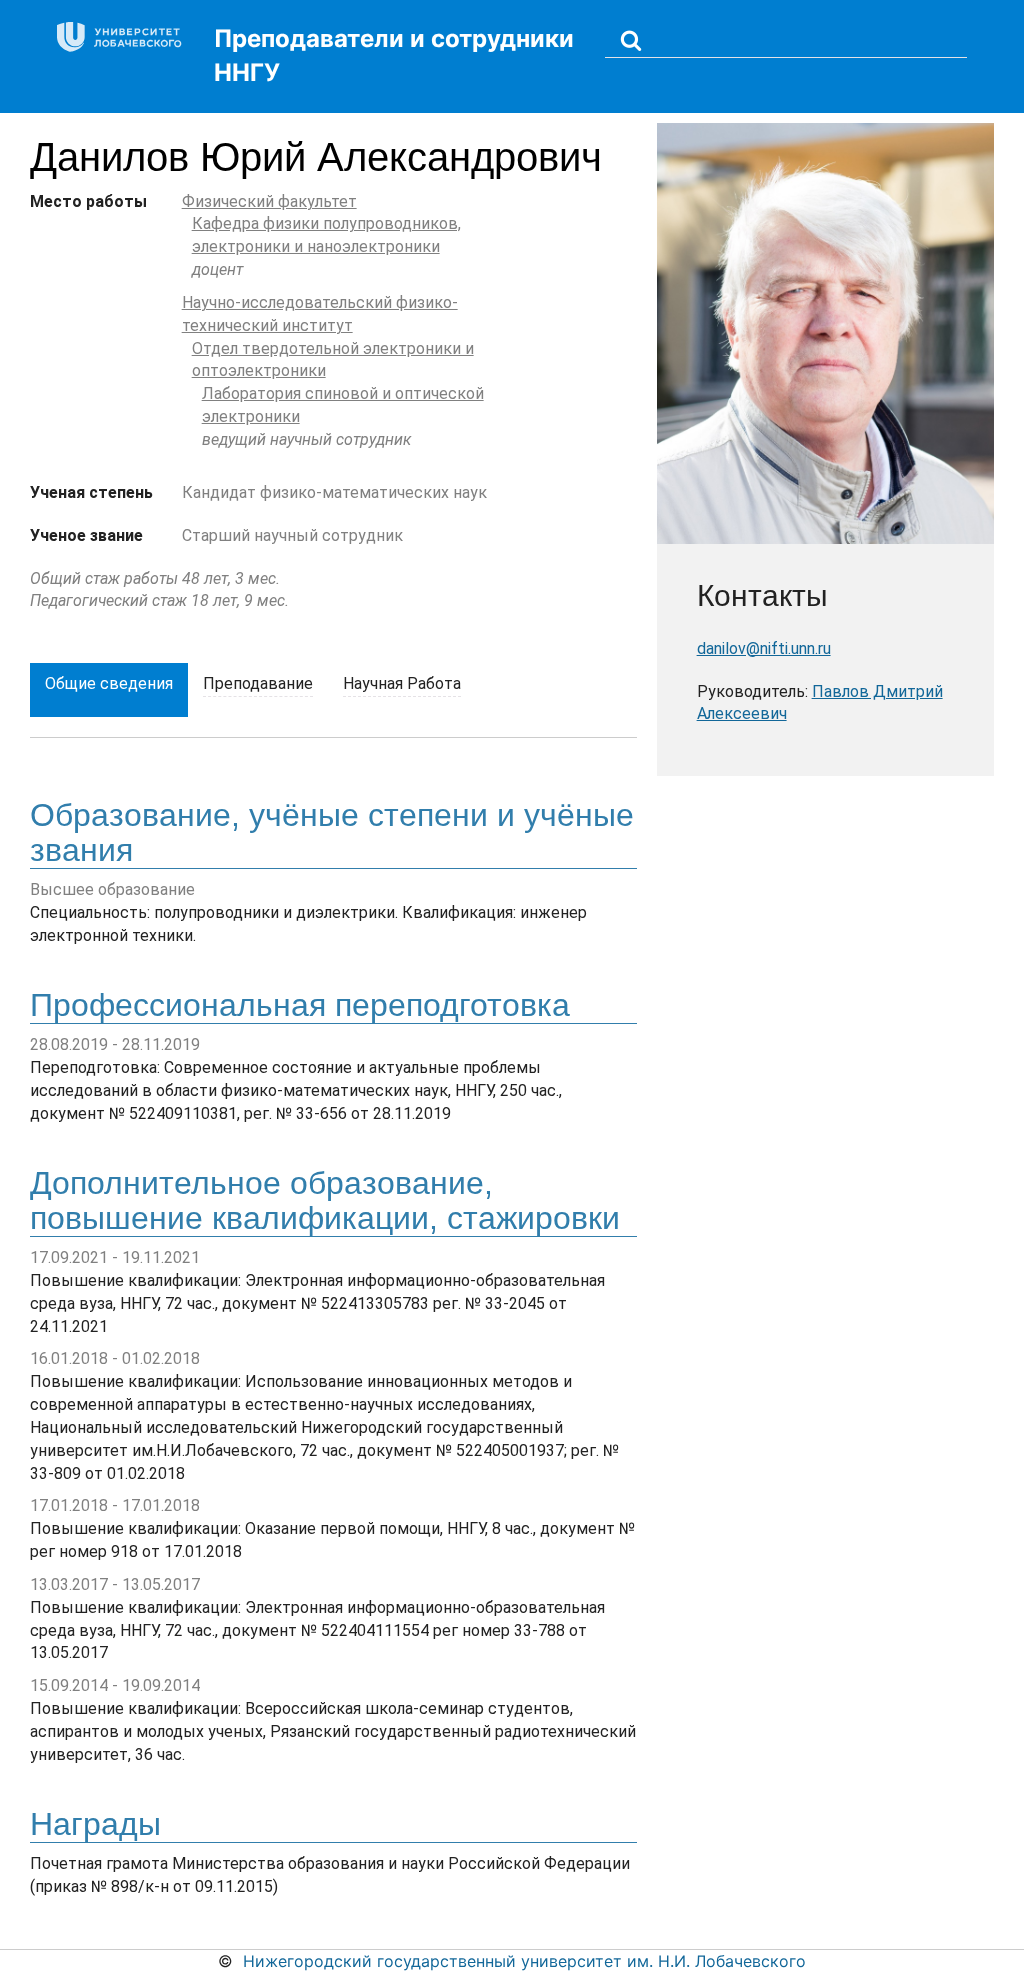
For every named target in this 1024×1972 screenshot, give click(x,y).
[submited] (631, 39)
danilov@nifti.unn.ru (764, 648)
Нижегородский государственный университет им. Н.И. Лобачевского (524, 1961)
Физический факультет (269, 201)
